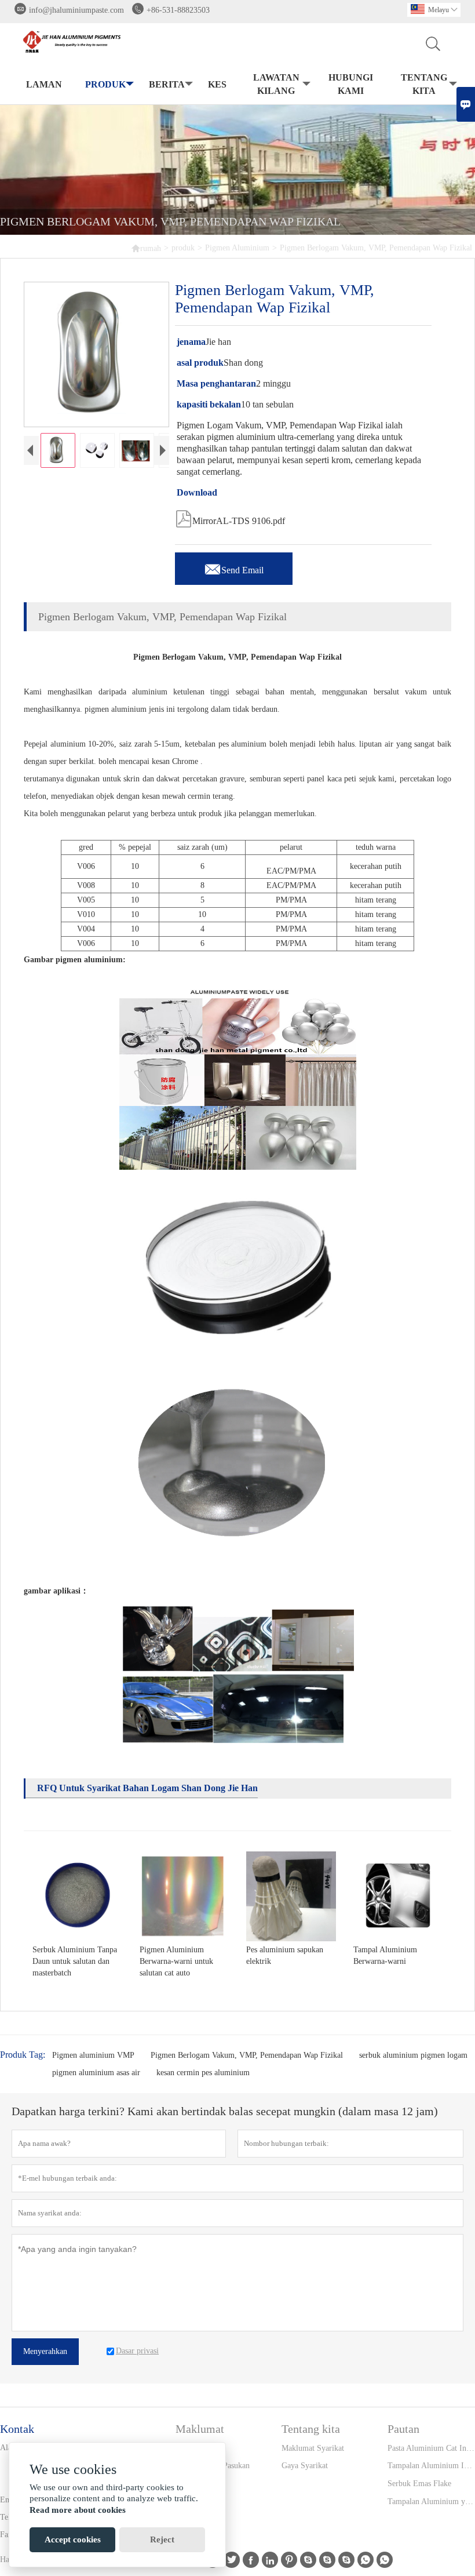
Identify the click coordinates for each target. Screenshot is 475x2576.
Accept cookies (73, 2539)
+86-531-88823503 (178, 10)
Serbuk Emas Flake (419, 2484)
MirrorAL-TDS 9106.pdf (230, 518)
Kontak (17, 2429)
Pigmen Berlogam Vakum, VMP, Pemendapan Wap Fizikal (247, 2055)
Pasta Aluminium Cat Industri (431, 2448)
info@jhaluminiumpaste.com (76, 10)
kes (217, 84)
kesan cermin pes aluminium (203, 2073)
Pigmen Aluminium (237, 248)
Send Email (234, 567)
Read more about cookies (78, 2510)
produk (105, 84)
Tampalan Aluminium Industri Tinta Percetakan (431, 2466)
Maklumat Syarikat (313, 2448)
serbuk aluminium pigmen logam (413, 2055)
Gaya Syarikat (305, 2466)
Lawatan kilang (276, 84)
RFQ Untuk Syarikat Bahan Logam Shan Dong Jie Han (147, 1788)
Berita (167, 84)
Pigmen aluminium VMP (93, 2055)
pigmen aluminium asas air (96, 2073)
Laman (44, 84)
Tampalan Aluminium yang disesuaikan (431, 2502)
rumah (146, 248)
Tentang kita (424, 84)
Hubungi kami (351, 84)
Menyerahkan (45, 2351)
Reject (162, 2539)
